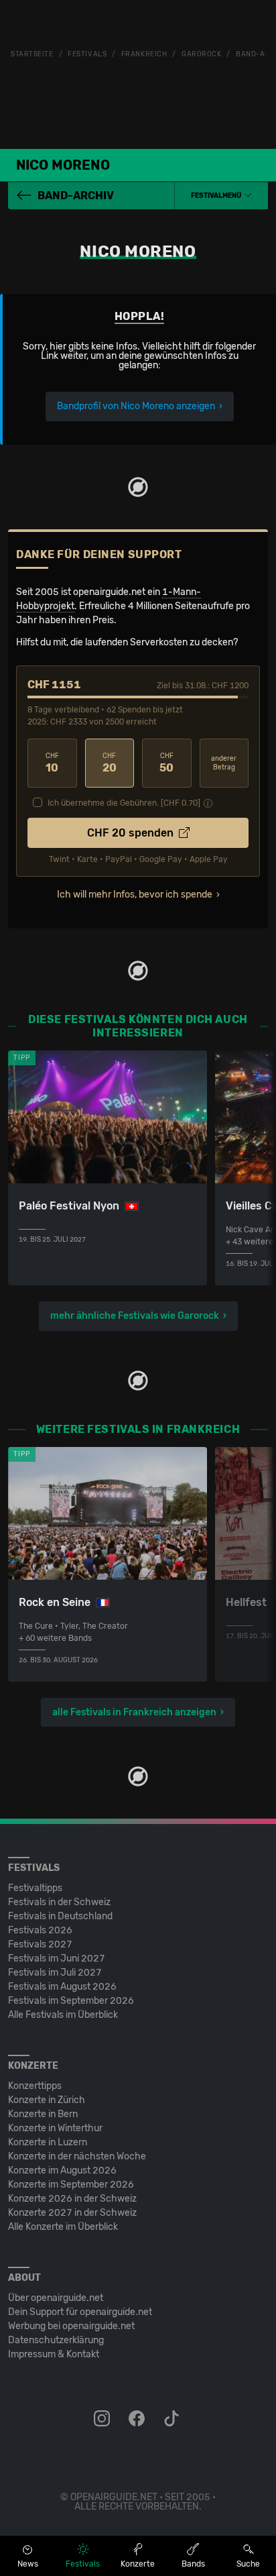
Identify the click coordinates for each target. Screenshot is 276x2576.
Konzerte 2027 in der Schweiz (72, 2213)
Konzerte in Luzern (48, 2142)
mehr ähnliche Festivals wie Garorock (135, 1316)
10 (52, 763)
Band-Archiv (76, 196)
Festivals (87, 54)
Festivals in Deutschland (60, 1916)
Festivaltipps (35, 1888)
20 (110, 763)
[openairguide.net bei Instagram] (103, 2419)
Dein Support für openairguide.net (80, 2312)
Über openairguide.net (56, 2298)
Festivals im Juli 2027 (55, 1973)
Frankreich (144, 54)
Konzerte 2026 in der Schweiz (72, 2199)
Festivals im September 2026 (71, 2001)
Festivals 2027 (40, 1944)
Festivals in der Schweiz (59, 1902)
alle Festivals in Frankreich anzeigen (134, 1712)
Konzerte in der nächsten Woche (77, 2156)
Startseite (32, 54)
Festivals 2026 (40, 1930)
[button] (221, 196)
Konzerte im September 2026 (71, 2185)
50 (166, 763)
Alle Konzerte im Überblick (63, 2227)
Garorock (201, 54)
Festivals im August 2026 (62, 1987)
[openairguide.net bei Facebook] (138, 2419)
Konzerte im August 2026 (62, 2170)
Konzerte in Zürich (47, 2100)
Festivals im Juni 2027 (57, 1958)
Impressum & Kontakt (54, 2354)
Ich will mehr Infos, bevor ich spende (135, 895)
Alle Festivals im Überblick (63, 2015)
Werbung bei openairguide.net (71, 2326)
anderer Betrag (224, 763)
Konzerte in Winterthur (55, 2128)
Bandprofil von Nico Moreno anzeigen (136, 406)
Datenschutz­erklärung (56, 2340)
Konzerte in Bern (43, 2114)
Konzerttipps (35, 2086)
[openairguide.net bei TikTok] (173, 2419)
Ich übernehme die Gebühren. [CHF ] (124, 803)
